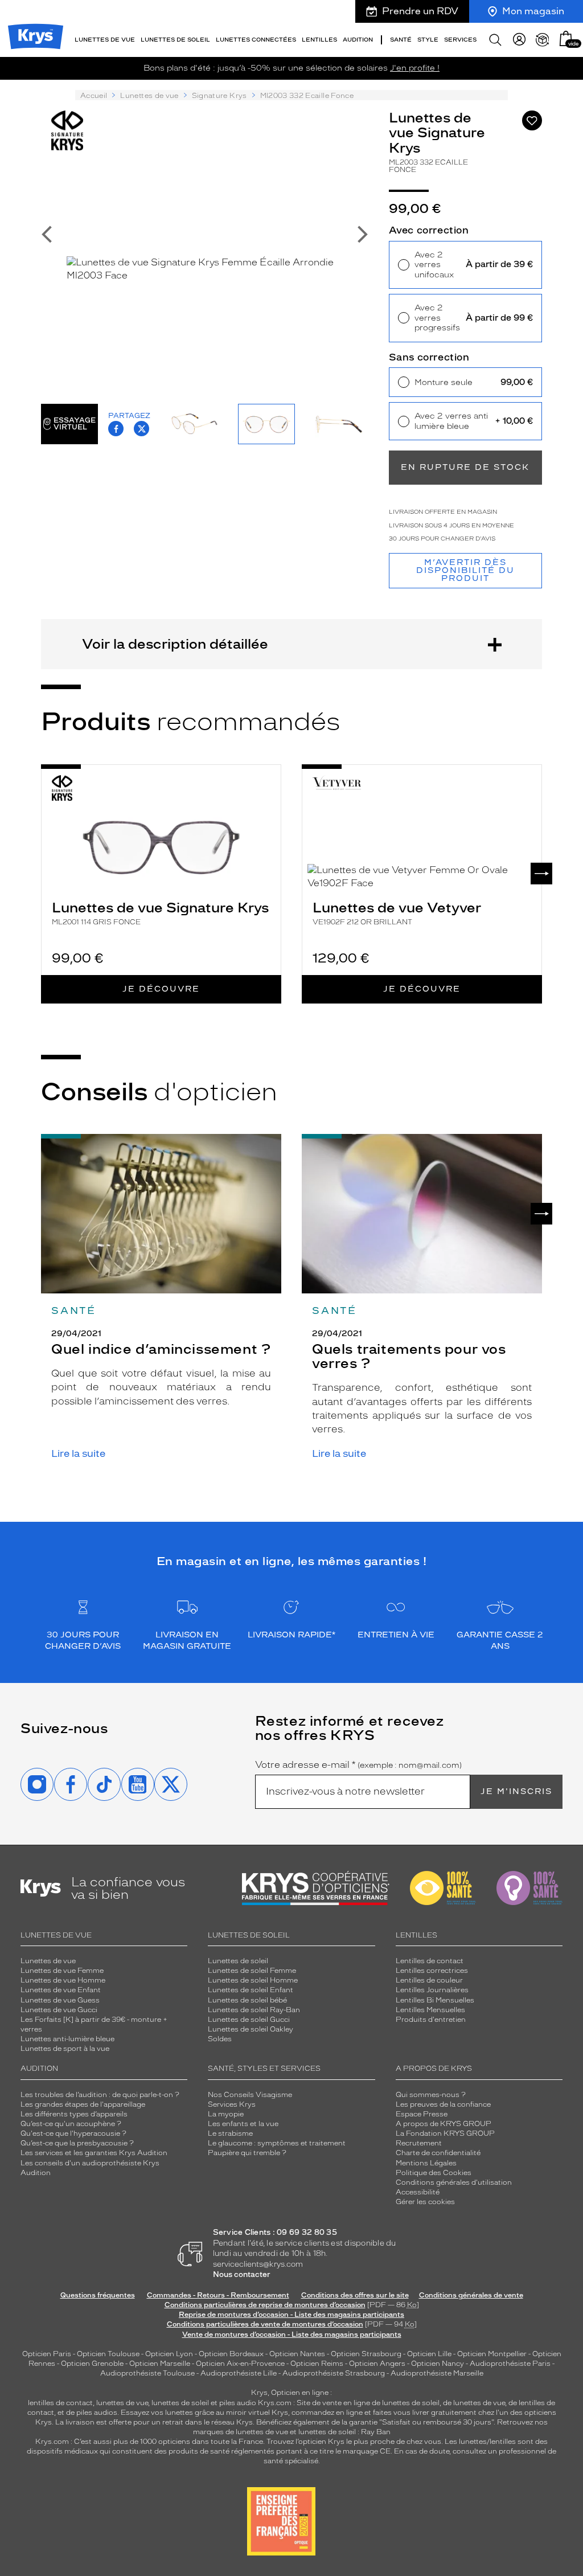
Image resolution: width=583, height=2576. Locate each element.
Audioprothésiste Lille (239, 2373)
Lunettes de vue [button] (105, 40)
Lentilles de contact (430, 1961)
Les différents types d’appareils (74, 2114)
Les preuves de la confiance (443, 2104)
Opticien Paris (47, 2354)
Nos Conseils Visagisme (250, 2095)
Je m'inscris (516, 1791)
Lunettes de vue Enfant (61, 1990)
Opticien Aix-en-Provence (240, 2364)
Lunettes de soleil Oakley (251, 2029)
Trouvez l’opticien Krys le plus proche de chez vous (354, 2442)
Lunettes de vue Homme (63, 1980)
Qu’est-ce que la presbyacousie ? (77, 2143)
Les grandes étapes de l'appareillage (83, 2104)
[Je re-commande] (543, 40)
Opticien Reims (317, 2364)
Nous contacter (242, 2274)
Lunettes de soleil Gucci (249, 2020)
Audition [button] (358, 40)
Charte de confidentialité (438, 2153)
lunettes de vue (122, 2403)
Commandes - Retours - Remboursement (218, 2295)
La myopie (226, 2114)
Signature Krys (219, 96)
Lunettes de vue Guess (60, 2000)
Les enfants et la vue (243, 2124)
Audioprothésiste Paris (510, 2364)
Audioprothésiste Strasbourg (334, 2373)
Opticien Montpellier (492, 2354)
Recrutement (419, 2143)
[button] (566, 38)
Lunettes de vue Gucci (59, 2010)
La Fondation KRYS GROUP (445, 2133)
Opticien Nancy (438, 2364)
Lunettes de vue (149, 96)
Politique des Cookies (434, 2173)
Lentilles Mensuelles (430, 2010)
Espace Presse (422, 2114)
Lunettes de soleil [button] (175, 40)
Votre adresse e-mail (358, 1765)
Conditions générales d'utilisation (454, 2182)
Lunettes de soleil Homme (253, 1980)
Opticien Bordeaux (231, 2354)
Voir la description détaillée (175, 644)
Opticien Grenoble (92, 2364)
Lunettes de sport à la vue (65, 2049)
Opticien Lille (429, 2354)
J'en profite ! (415, 68)
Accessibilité (418, 2192)
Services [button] (460, 40)
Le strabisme (230, 2133)
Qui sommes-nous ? (431, 2095)
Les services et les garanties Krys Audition (94, 2153)
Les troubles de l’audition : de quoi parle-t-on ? (100, 2095)
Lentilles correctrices (432, 1971)
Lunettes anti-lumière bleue (67, 2039)
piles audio (238, 2403)
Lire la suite (78, 1454)
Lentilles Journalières (432, 1990)
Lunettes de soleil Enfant (251, 1990)
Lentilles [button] (319, 40)
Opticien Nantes (298, 2354)
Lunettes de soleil (238, 1961)
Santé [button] (401, 40)
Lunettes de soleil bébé (247, 2000)
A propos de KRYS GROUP (444, 2124)
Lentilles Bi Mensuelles (435, 2000)
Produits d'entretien (431, 2020)
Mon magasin (533, 11)
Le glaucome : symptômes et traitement (277, 2143)
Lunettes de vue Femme (62, 1971)
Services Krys (232, 2104)
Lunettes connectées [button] (256, 40)
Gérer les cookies (425, 2202)
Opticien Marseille (160, 2364)
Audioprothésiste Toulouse (147, 2373)
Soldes (220, 2039)
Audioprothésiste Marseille (437, 2373)
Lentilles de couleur (429, 1980)
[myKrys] (519, 40)
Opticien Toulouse (108, 2354)
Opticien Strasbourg (366, 2354)
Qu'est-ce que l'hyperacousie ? (73, 2133)
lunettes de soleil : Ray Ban (344, 2432)
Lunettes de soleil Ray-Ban (254, 2010)
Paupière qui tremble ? (247, 2153)
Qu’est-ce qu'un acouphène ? (71, 2124)
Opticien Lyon (169, 2354)
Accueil (94, 96)
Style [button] (428, 40)
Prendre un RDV (420, 11)
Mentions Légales (426, 2163)
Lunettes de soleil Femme (252, 1971)
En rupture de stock (465, 467)
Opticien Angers (377, 2364)
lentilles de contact (60, 2403)
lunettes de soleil (180, 2403)
